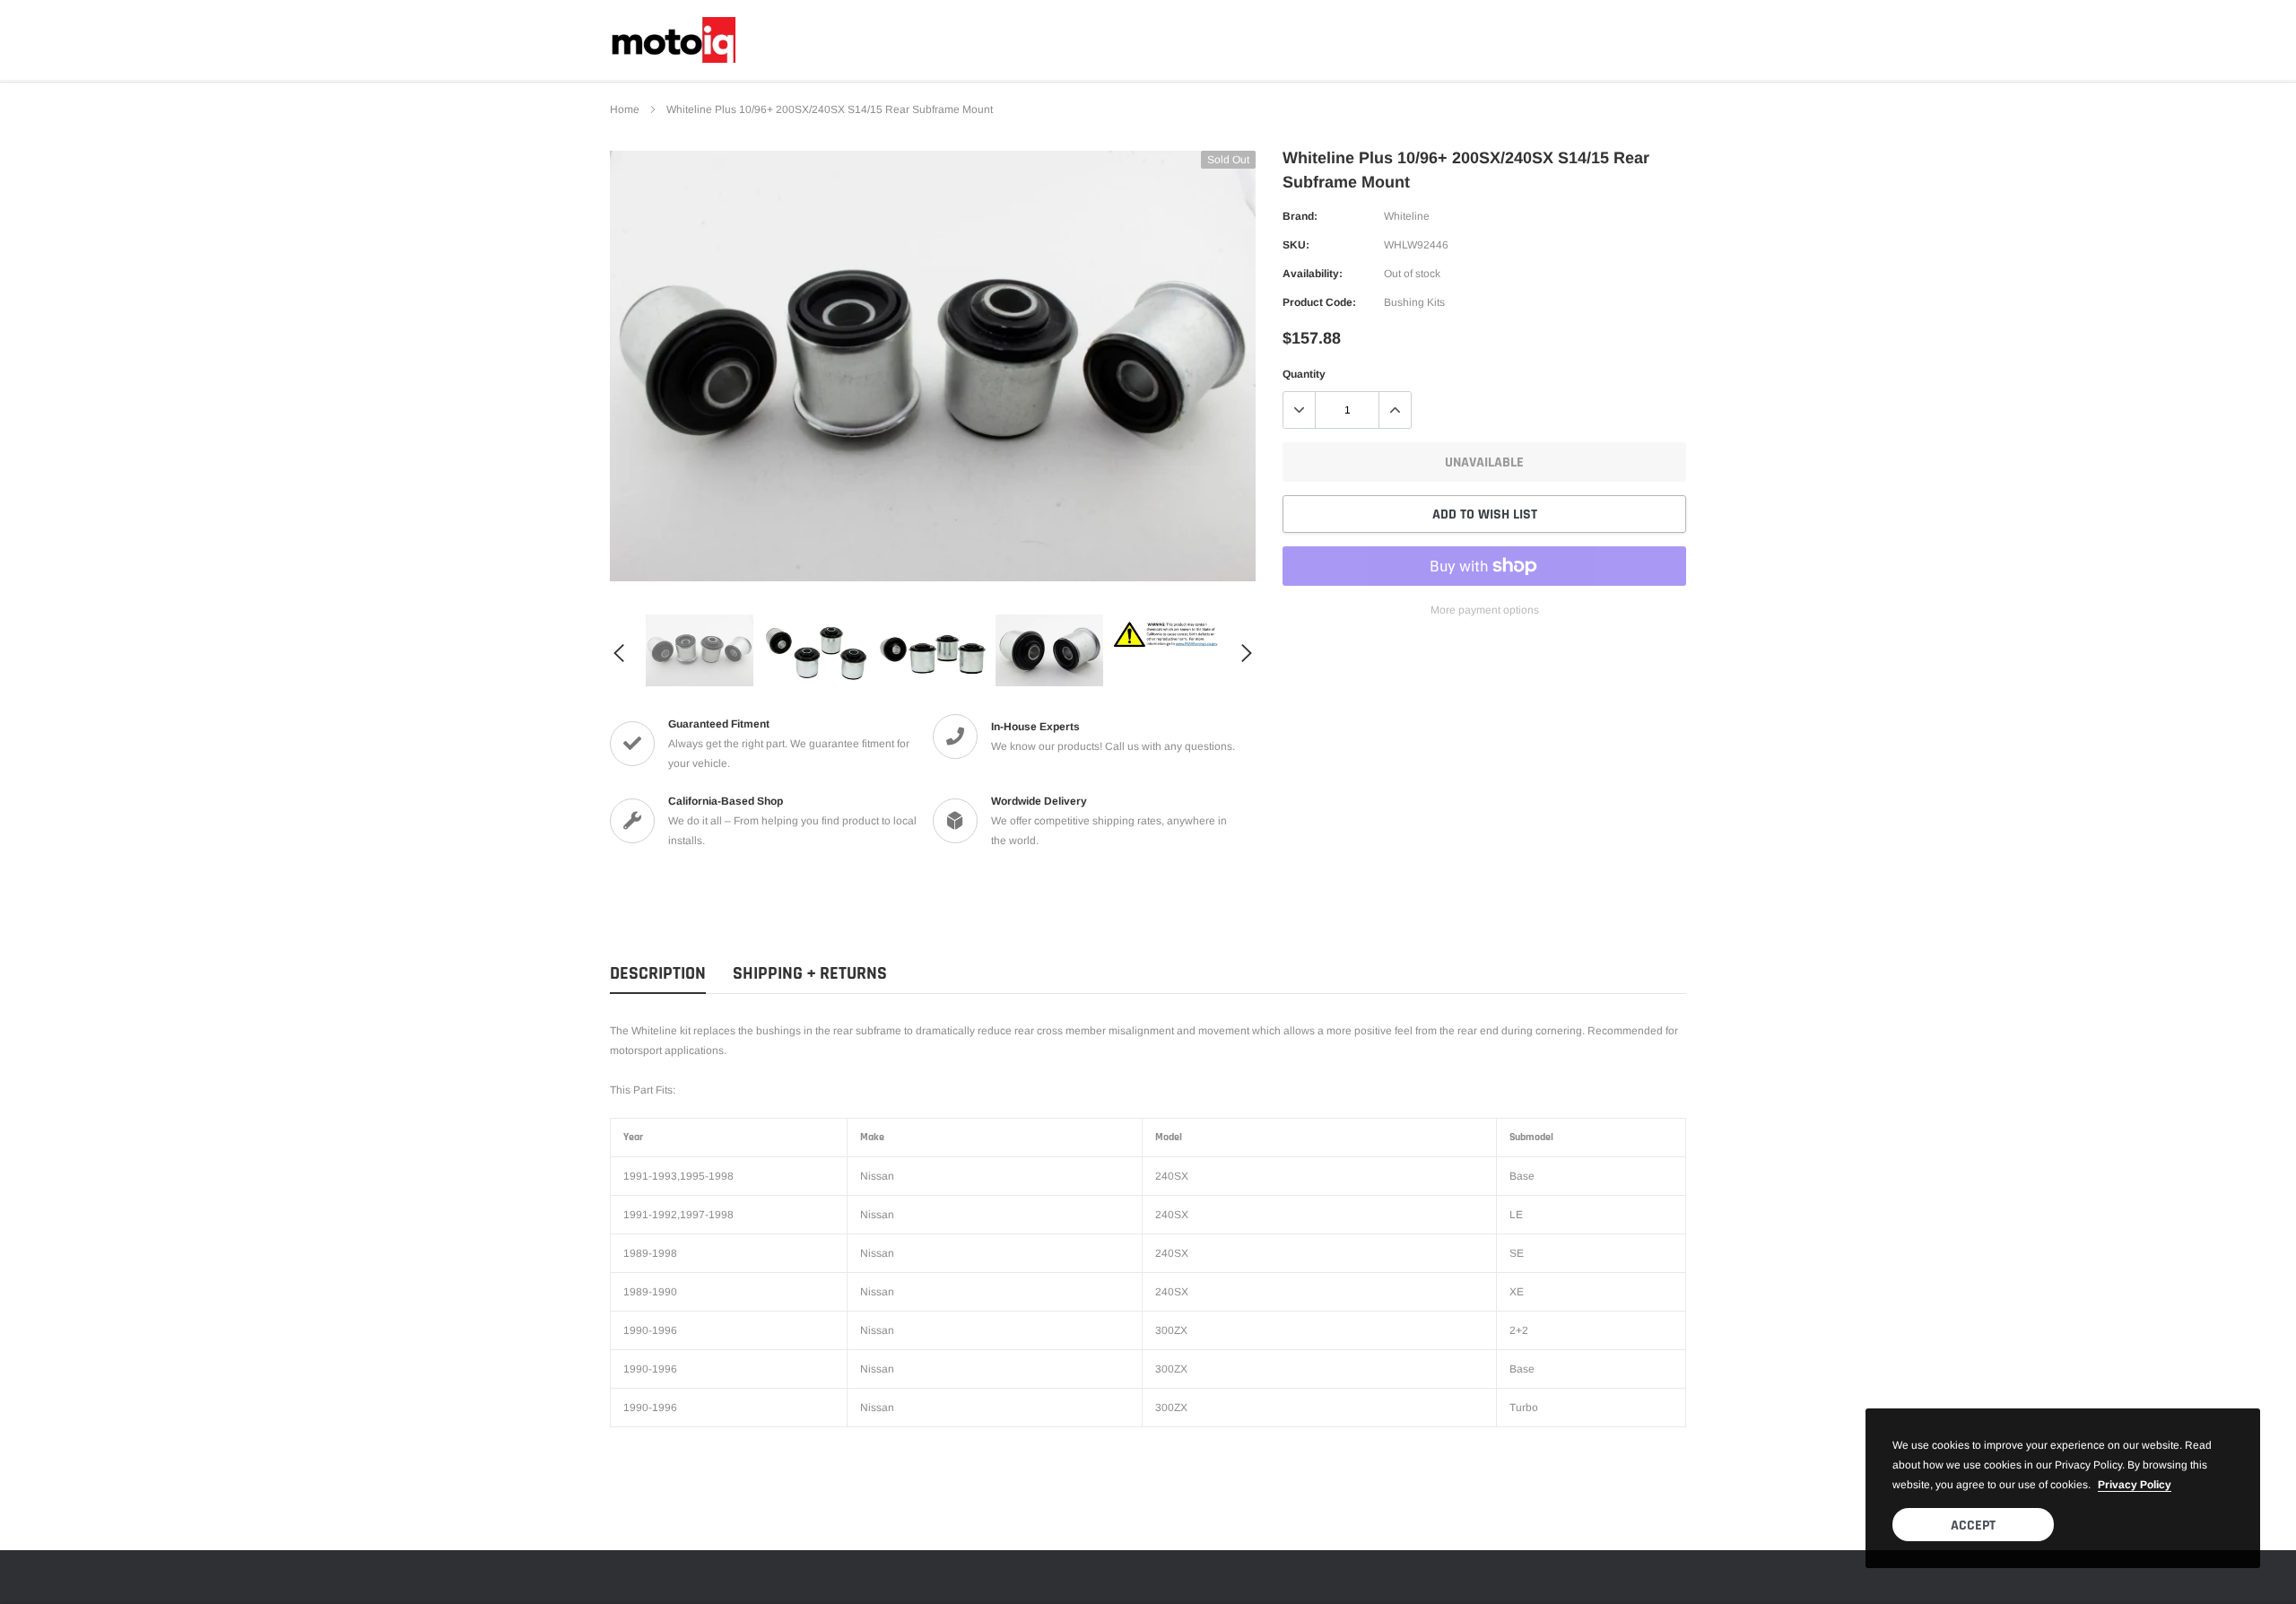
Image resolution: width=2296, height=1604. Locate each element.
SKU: (1296, 245)
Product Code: (1319, 302)
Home (625, 109)
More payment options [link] (1485, 610)
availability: (1313, 274)
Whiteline (1407, 216)
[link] (700, 650)
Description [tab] (658, 974)
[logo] (673, 40)
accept (1973, 1526)
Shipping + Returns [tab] (810, 974)
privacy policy (2135, 1485)
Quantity (1304, 374)
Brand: (1300, 216)
